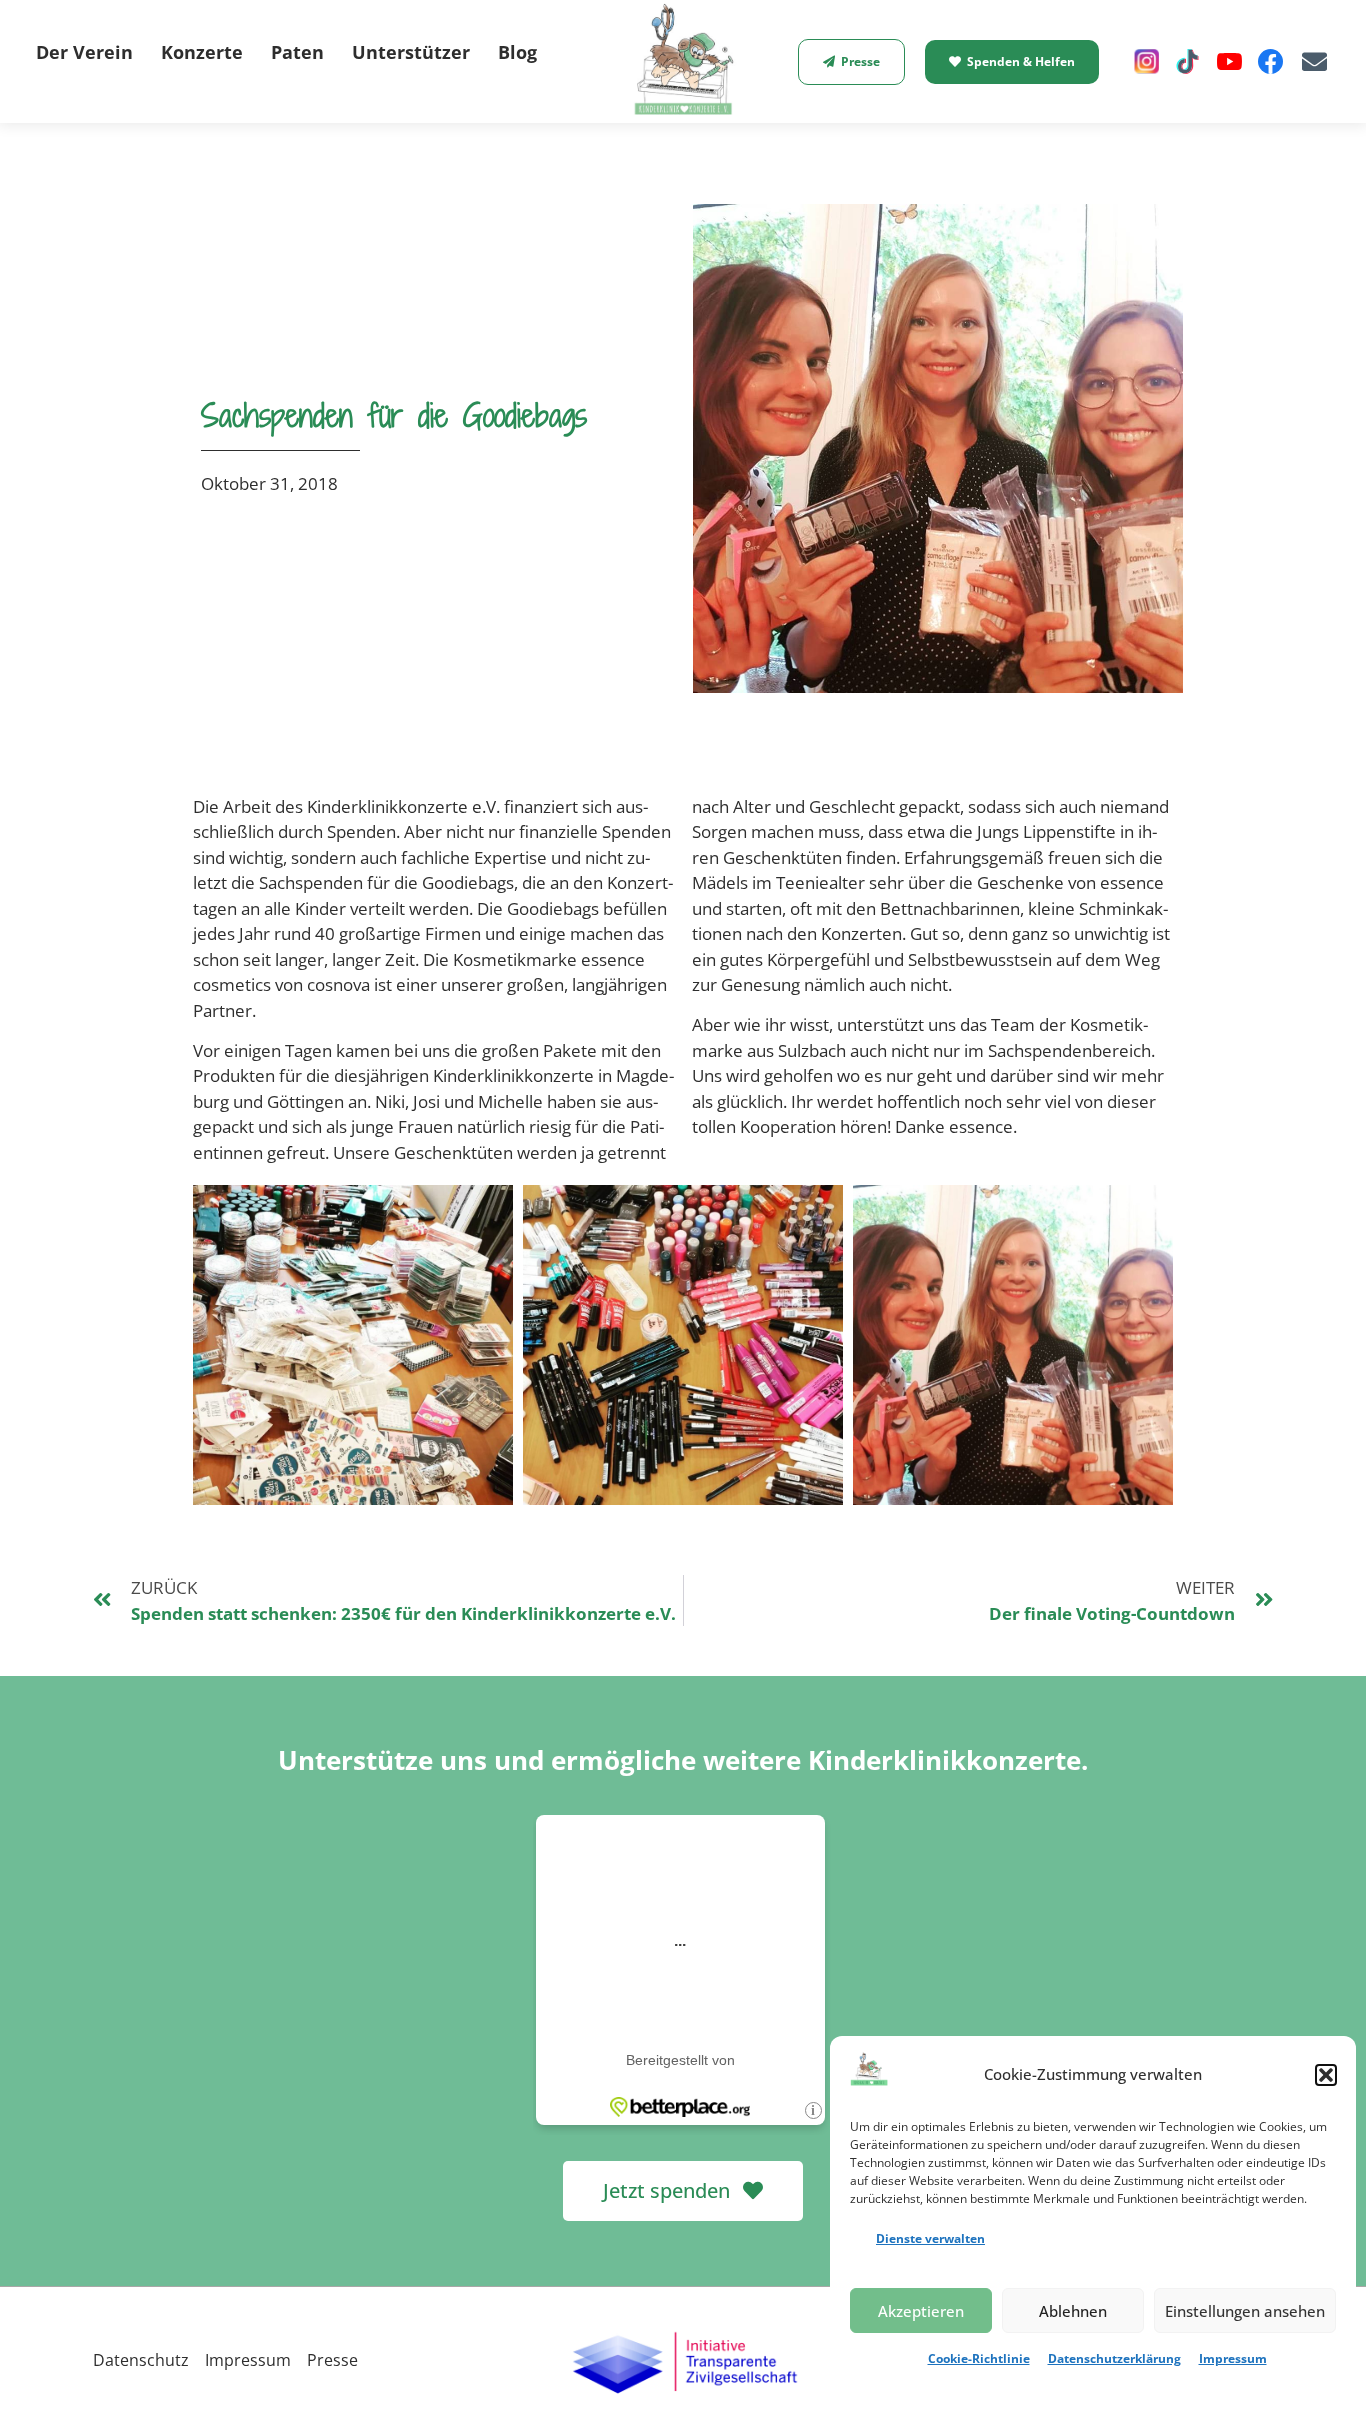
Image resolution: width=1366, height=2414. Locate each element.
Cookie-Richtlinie (979, 2358)
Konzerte (202, 52)
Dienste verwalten (930, 2238)
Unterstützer (411, 52)
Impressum (1233, 2358)
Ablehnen (1073, 2311)
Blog (517, 52)
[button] (1326, 2075)
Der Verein (84, 52)
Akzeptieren (921, 2311)
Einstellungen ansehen (1245, 2311)
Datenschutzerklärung (1114, 2358)
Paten (297, 52)
